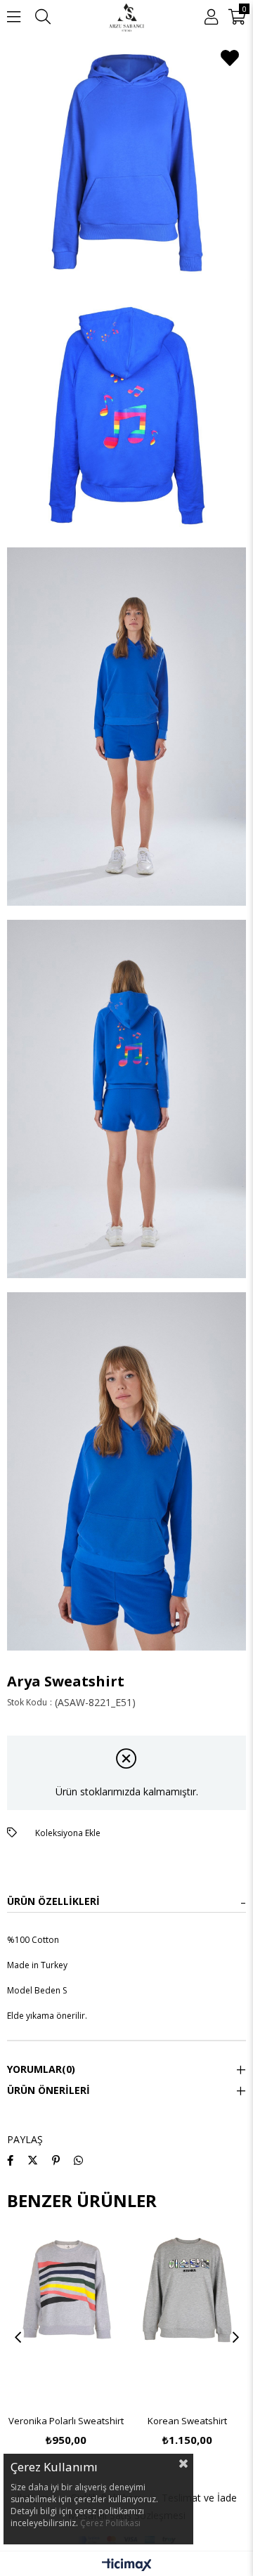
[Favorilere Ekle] (230, 58)
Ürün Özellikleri (53, 1901)
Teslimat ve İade (199, 2498)
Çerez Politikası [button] (110, 2523)
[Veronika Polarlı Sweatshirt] (66, 2318)
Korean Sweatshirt (187, 2421)
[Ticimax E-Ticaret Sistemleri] (127, 2565)
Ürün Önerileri (48, 2090)
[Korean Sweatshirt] (188, 2318)
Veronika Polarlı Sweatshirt (66, 2421)
